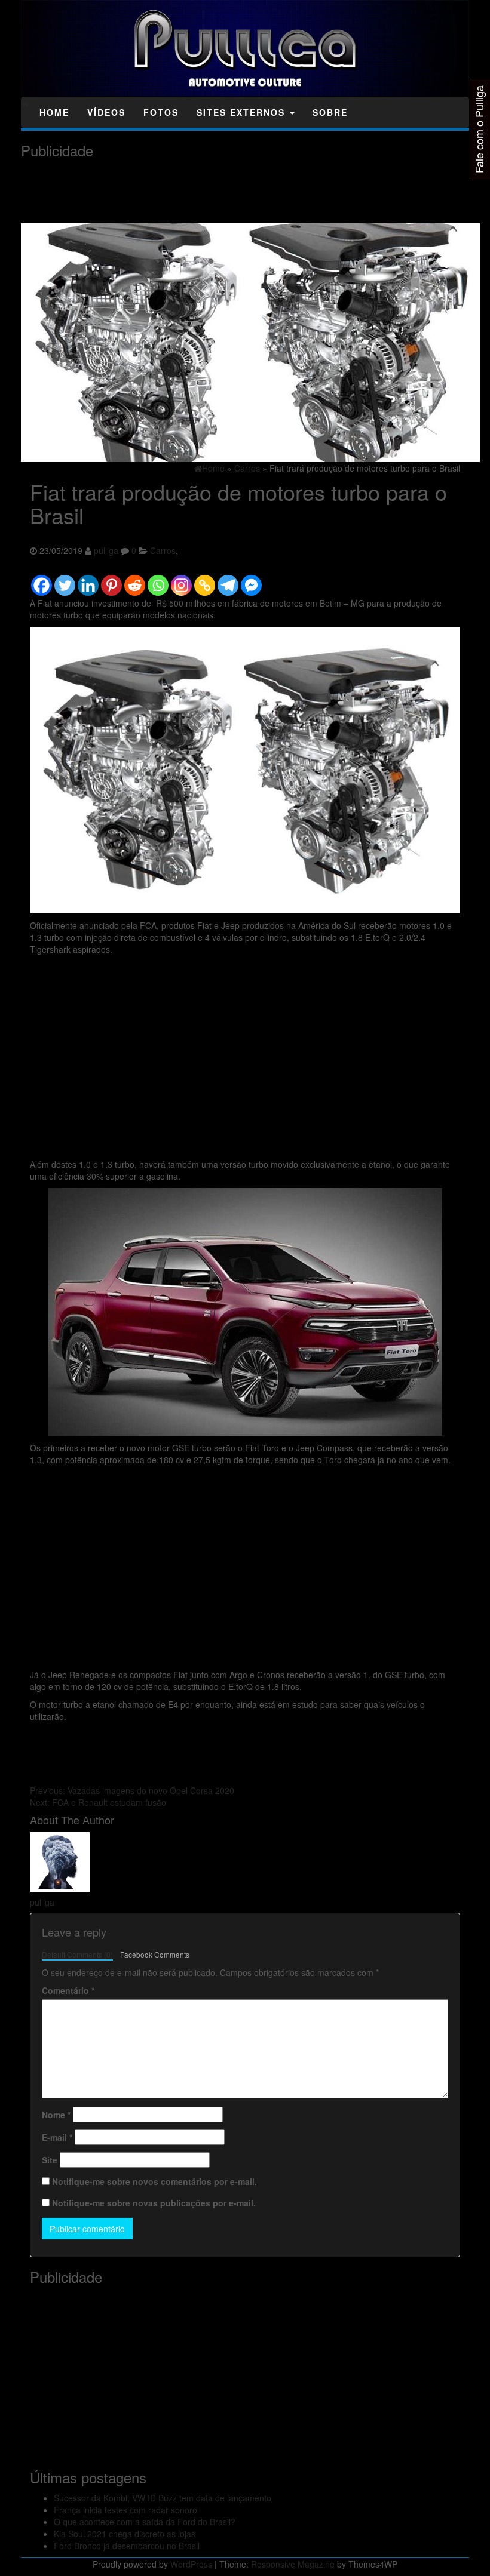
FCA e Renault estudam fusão (98, 1802)
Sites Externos (243, 112)
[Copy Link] (205, 580)
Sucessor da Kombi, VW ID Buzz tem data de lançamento (163, 2498)
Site (50, 2160)
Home (54, 112)
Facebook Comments (155, 1954)
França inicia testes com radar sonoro (125, 2510)
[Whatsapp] (158, 580)
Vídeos (106, 112)
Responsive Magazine (293, 2564)
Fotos (161, 112)
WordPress (191, 2564)
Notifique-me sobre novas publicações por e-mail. (154, 2203)
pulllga (106, 550)
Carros (163, 550)
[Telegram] (228, 580)
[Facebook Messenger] (251, 580)
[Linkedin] (88, 580)
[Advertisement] (238, 191)
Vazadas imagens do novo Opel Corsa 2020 (132, 1790)
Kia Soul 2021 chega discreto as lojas (125, 2534)
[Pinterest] (111, 580)
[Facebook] (42, 580)
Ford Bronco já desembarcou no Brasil (127, 2546)
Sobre (330, 112)
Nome (56, 2115)
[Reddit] (135, 580)
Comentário (68, 1990)
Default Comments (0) (77, 1954)
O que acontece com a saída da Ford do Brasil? (145, 2522)
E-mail (57, 2137)
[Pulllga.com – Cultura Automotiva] (25, 103)
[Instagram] (181, 580)
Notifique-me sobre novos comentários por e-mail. (154, 2181)
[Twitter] (65, 580)
